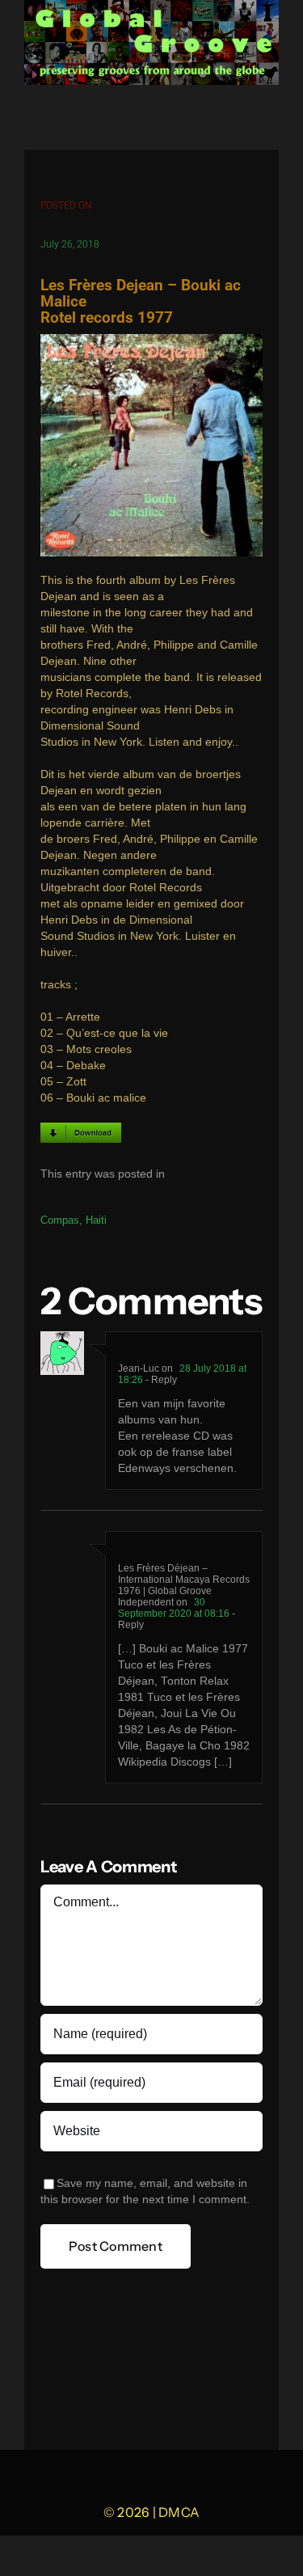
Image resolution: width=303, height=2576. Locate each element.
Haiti (96, 1220)
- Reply (160, 1380)
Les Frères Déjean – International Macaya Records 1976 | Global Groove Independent (184, 1585)
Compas (60, 1220)
